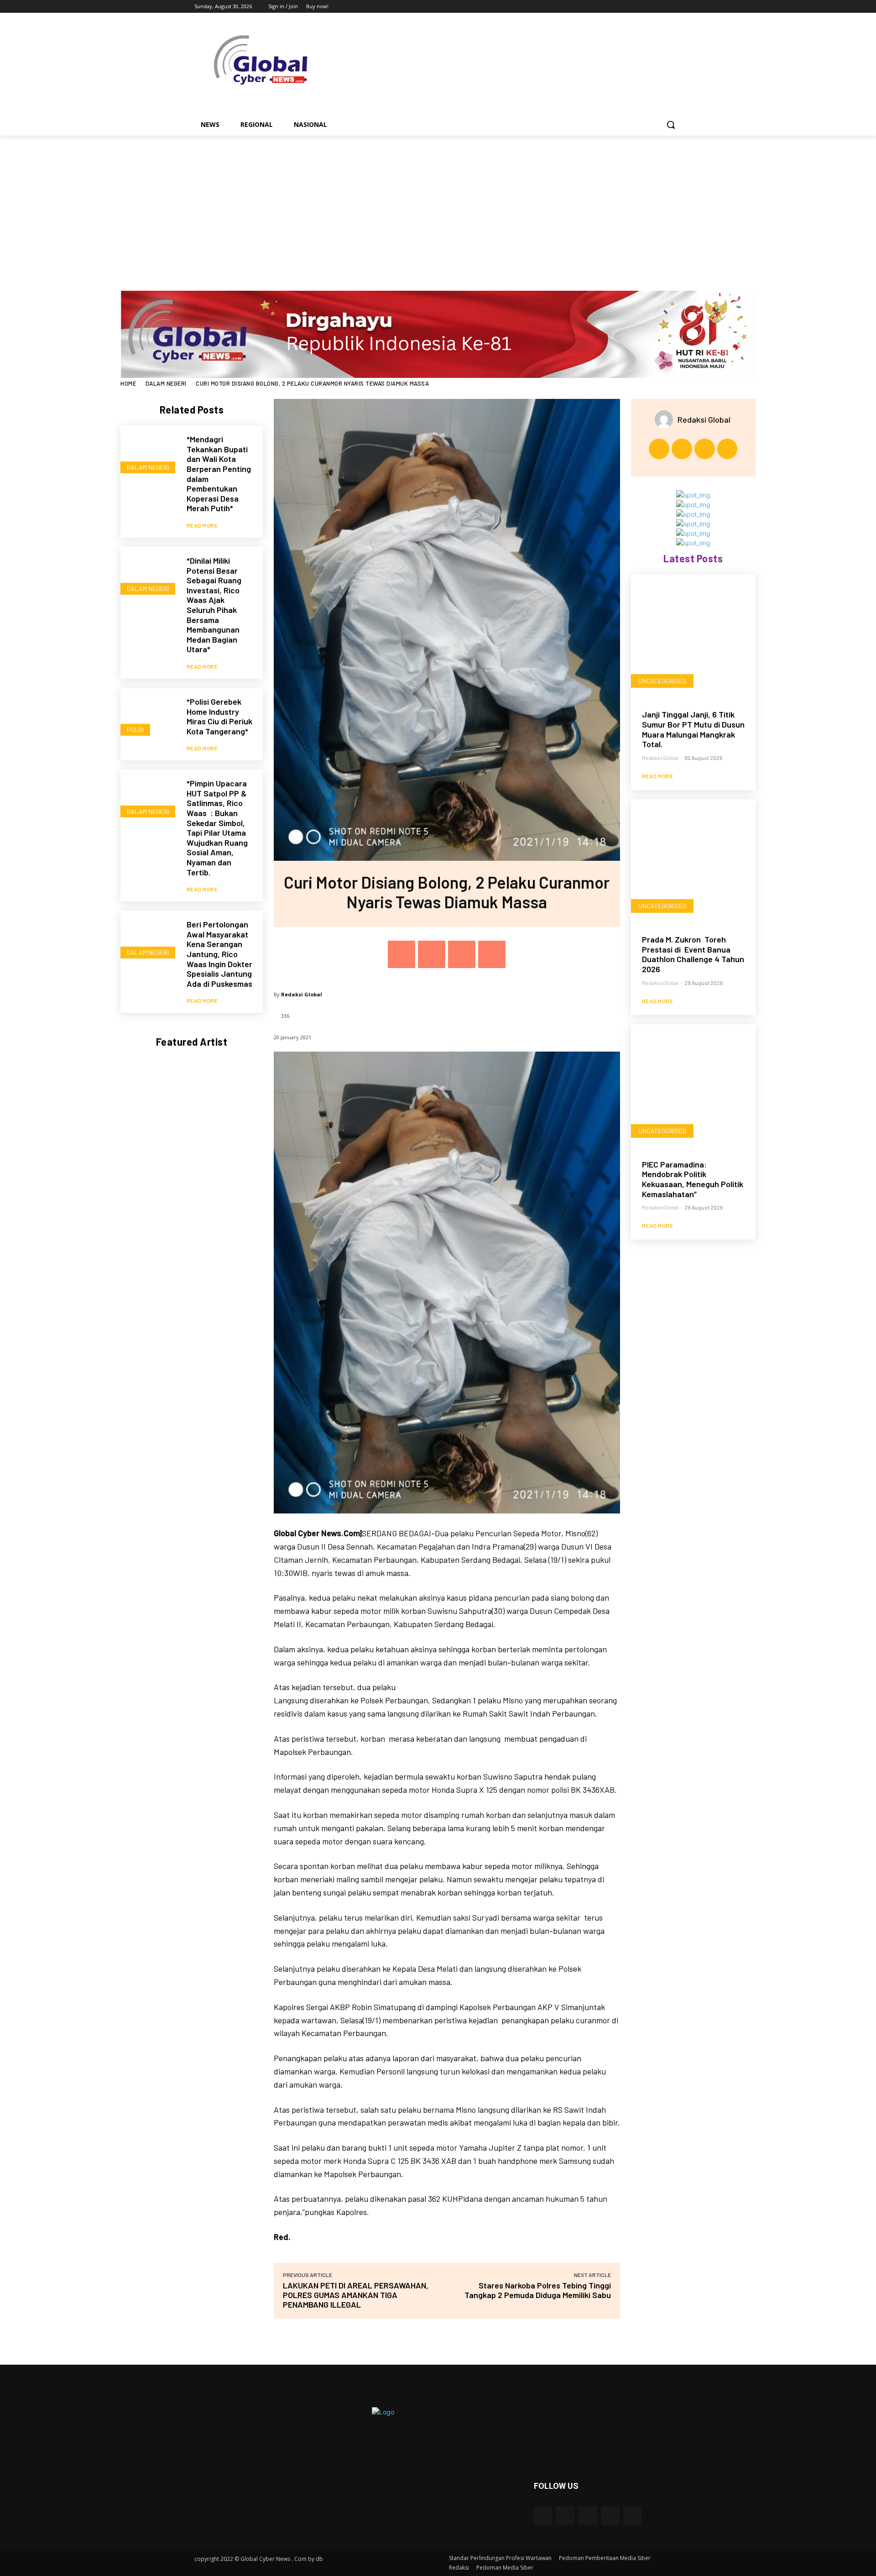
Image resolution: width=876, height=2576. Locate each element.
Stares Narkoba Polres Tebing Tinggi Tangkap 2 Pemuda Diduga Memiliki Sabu (538, 2290)
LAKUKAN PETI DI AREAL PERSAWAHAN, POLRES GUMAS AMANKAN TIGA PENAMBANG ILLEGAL (356, 2295)
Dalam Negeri (166, 383)
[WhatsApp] (492, 954)
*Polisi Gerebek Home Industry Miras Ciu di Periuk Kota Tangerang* (219, 716)
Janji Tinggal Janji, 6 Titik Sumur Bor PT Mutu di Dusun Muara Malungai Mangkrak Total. (693, 729)
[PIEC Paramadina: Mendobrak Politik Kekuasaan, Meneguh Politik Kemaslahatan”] (693, 1086)
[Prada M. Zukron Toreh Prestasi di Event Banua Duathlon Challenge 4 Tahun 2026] (693, 861)
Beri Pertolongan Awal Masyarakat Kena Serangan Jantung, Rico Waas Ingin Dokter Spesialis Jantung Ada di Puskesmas (219, 954)
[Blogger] (543, 2516)
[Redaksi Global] (666, 419)
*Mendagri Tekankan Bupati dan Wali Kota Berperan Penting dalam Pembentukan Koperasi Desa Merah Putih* (219, 474)
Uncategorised (662, 681)
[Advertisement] (438, 204)
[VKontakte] (633, 2516)
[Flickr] (587, 2516)
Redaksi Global (302, 994)
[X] (651, 7)
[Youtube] (676, 7)
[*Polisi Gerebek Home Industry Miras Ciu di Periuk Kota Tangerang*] (149, 716)
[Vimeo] (664, 7)
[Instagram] (639, 7)
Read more (202, 525)
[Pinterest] (462, 954)
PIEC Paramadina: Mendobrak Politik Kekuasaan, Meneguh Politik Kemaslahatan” (693, 1179)
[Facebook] (626, 7)
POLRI (135, 730)
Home (128, 383)
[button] (671, 125)
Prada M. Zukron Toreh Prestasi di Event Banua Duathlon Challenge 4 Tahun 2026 (693, 954)
